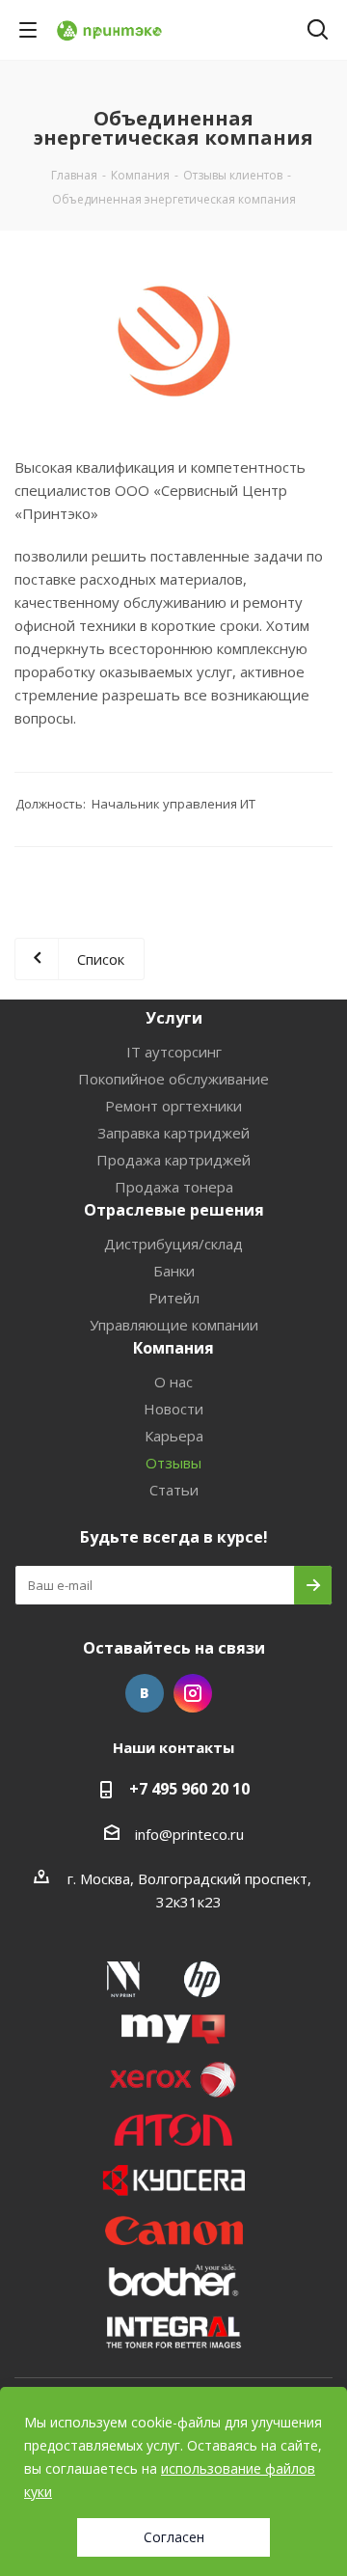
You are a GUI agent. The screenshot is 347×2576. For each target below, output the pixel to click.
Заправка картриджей (173, 1133)
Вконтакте (145, 1693)
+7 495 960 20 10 (189, 1789)
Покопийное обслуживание (173, 1079)
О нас (173, 1382)
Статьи (174, 1490)
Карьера (174, 1436)
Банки (174, 1271)
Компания (173, 1348)
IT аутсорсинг (174, 1052)
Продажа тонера (174, 1187)
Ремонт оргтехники (173, 1106)
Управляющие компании (174, 1325)
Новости (173, 1409)
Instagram (193, 1693)
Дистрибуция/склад (173, 1244)
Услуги (174, 1018)
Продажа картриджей (173, 1160)
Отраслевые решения (174, 1210)
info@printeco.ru (189, 1834)
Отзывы (173, 1463)
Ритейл (174, 1298)
